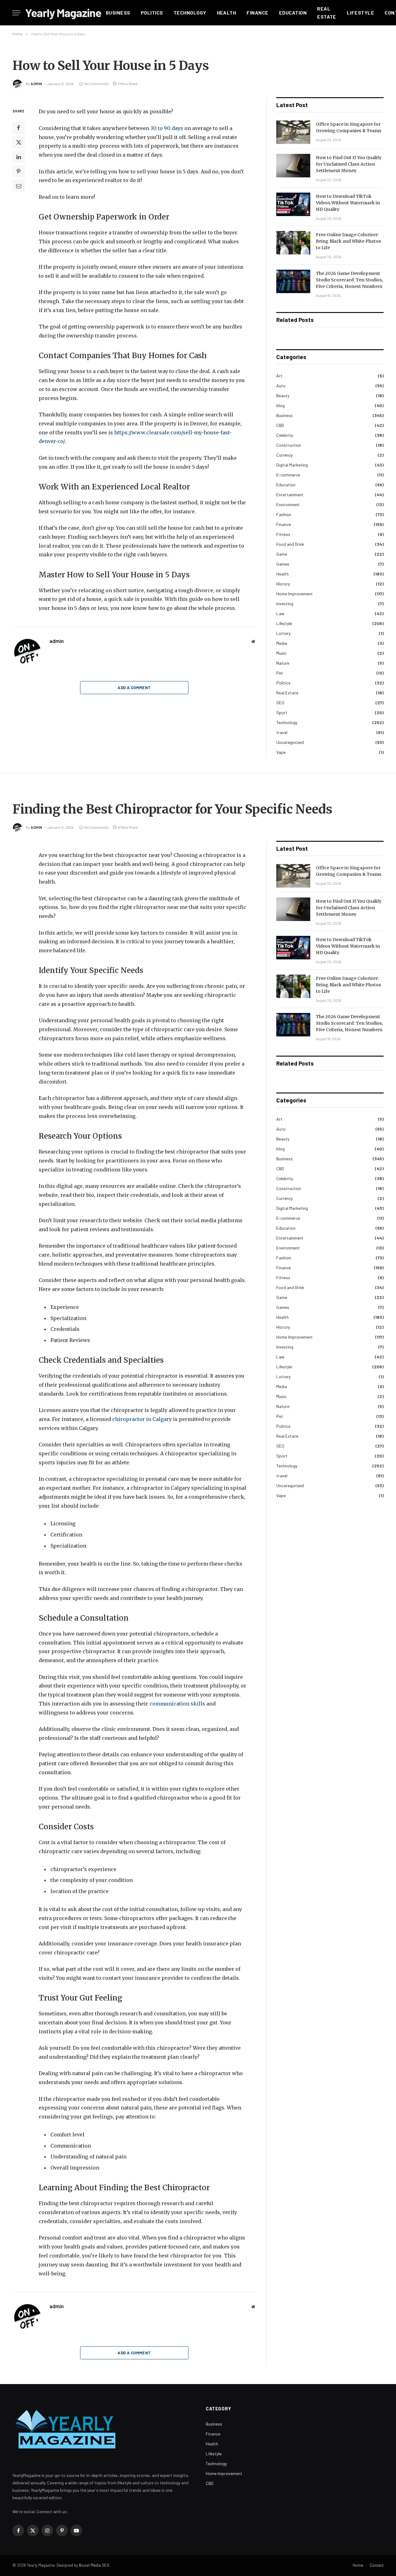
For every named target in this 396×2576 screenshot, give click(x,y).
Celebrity (285, 435)
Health (227, 13)
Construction (289, 445)
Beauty (283, 395)
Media (282, 643)
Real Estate (327, 13)
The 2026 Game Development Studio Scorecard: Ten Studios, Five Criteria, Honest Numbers (350, 280)
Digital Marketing (292, 465)
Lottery (283, 633)
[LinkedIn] (19, 157)
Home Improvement (295, 594)
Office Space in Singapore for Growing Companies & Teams (349, 127)
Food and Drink (290, 544)
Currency (284, 455)
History (283, 584)
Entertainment (290, 495)
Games (283, 564)
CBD (280, 425)
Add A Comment (134, 688)
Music (281, 653)
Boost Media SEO (94, 2565)
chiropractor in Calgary (142, 1419)
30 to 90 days (167, 128)
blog (280, 405)
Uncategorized (290, 742)
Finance (257, 13)
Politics (152, 13)
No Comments (97, 84)
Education (293, 13)
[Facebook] (19, 128)
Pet (280, 673)
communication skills (177, 1704)
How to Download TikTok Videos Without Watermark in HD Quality (348, 203)
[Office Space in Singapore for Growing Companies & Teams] (293, 132)
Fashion (284, 514)
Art (279, 376)
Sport (282, 712)
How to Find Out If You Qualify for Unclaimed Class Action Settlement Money (349, 164)
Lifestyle (360, 13)
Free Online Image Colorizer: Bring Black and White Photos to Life (349, 241)
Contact (377, 2565)
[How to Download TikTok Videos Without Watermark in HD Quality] (293, 204)
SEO (280, 703)
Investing (285, 604)
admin (37, 84)
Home (358, 2565)
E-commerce (288, 475)
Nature (283, 663)
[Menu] (16, 13)
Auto (281, 386)
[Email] (19, 186)
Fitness (283, 534)
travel (282, 732)
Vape (281, 752)
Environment (288, 504)
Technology (190, 13)
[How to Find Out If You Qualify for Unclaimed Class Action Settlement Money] (293, 166)
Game (282, 554)
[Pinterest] (19, 172)
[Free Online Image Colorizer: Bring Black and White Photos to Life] (293, 243)
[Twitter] (19, 142)
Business (118, 13)
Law (280, 613)
